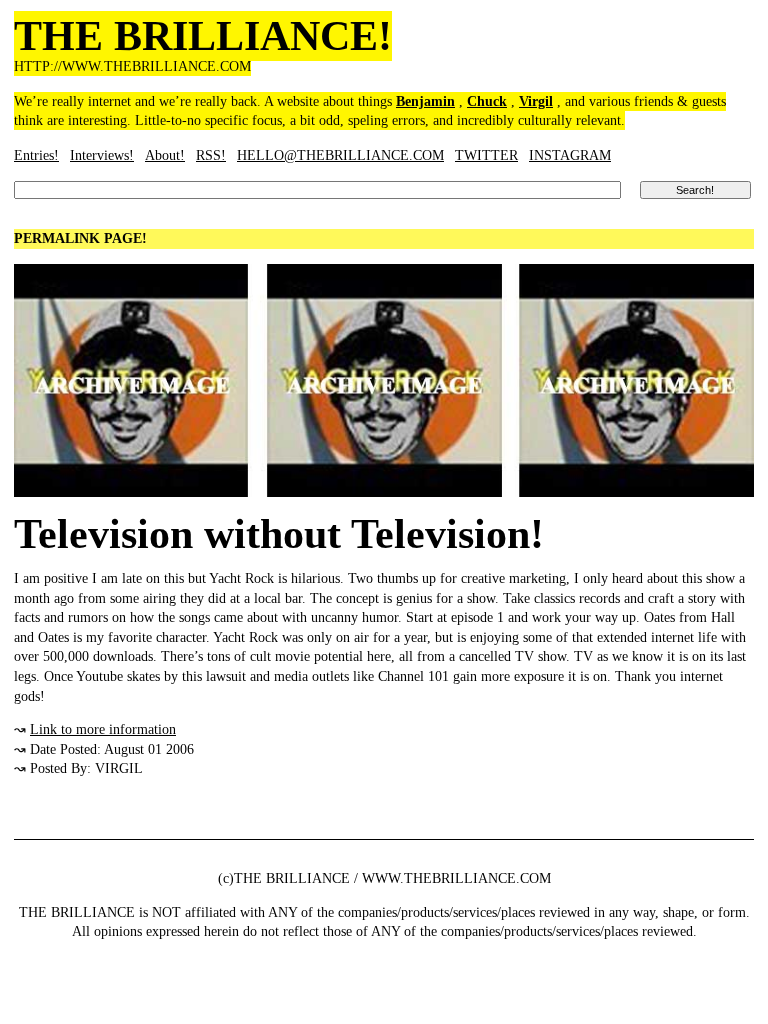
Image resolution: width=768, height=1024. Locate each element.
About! (165, 155)
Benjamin (425, 101)
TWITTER (486, 155)
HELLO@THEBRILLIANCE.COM (340, 155)
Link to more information (103, 729)
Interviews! (102, 155)
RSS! (211, 155)
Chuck (487, 101)
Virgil (536, 101)
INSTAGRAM (570, 155)
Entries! (36, 155)
